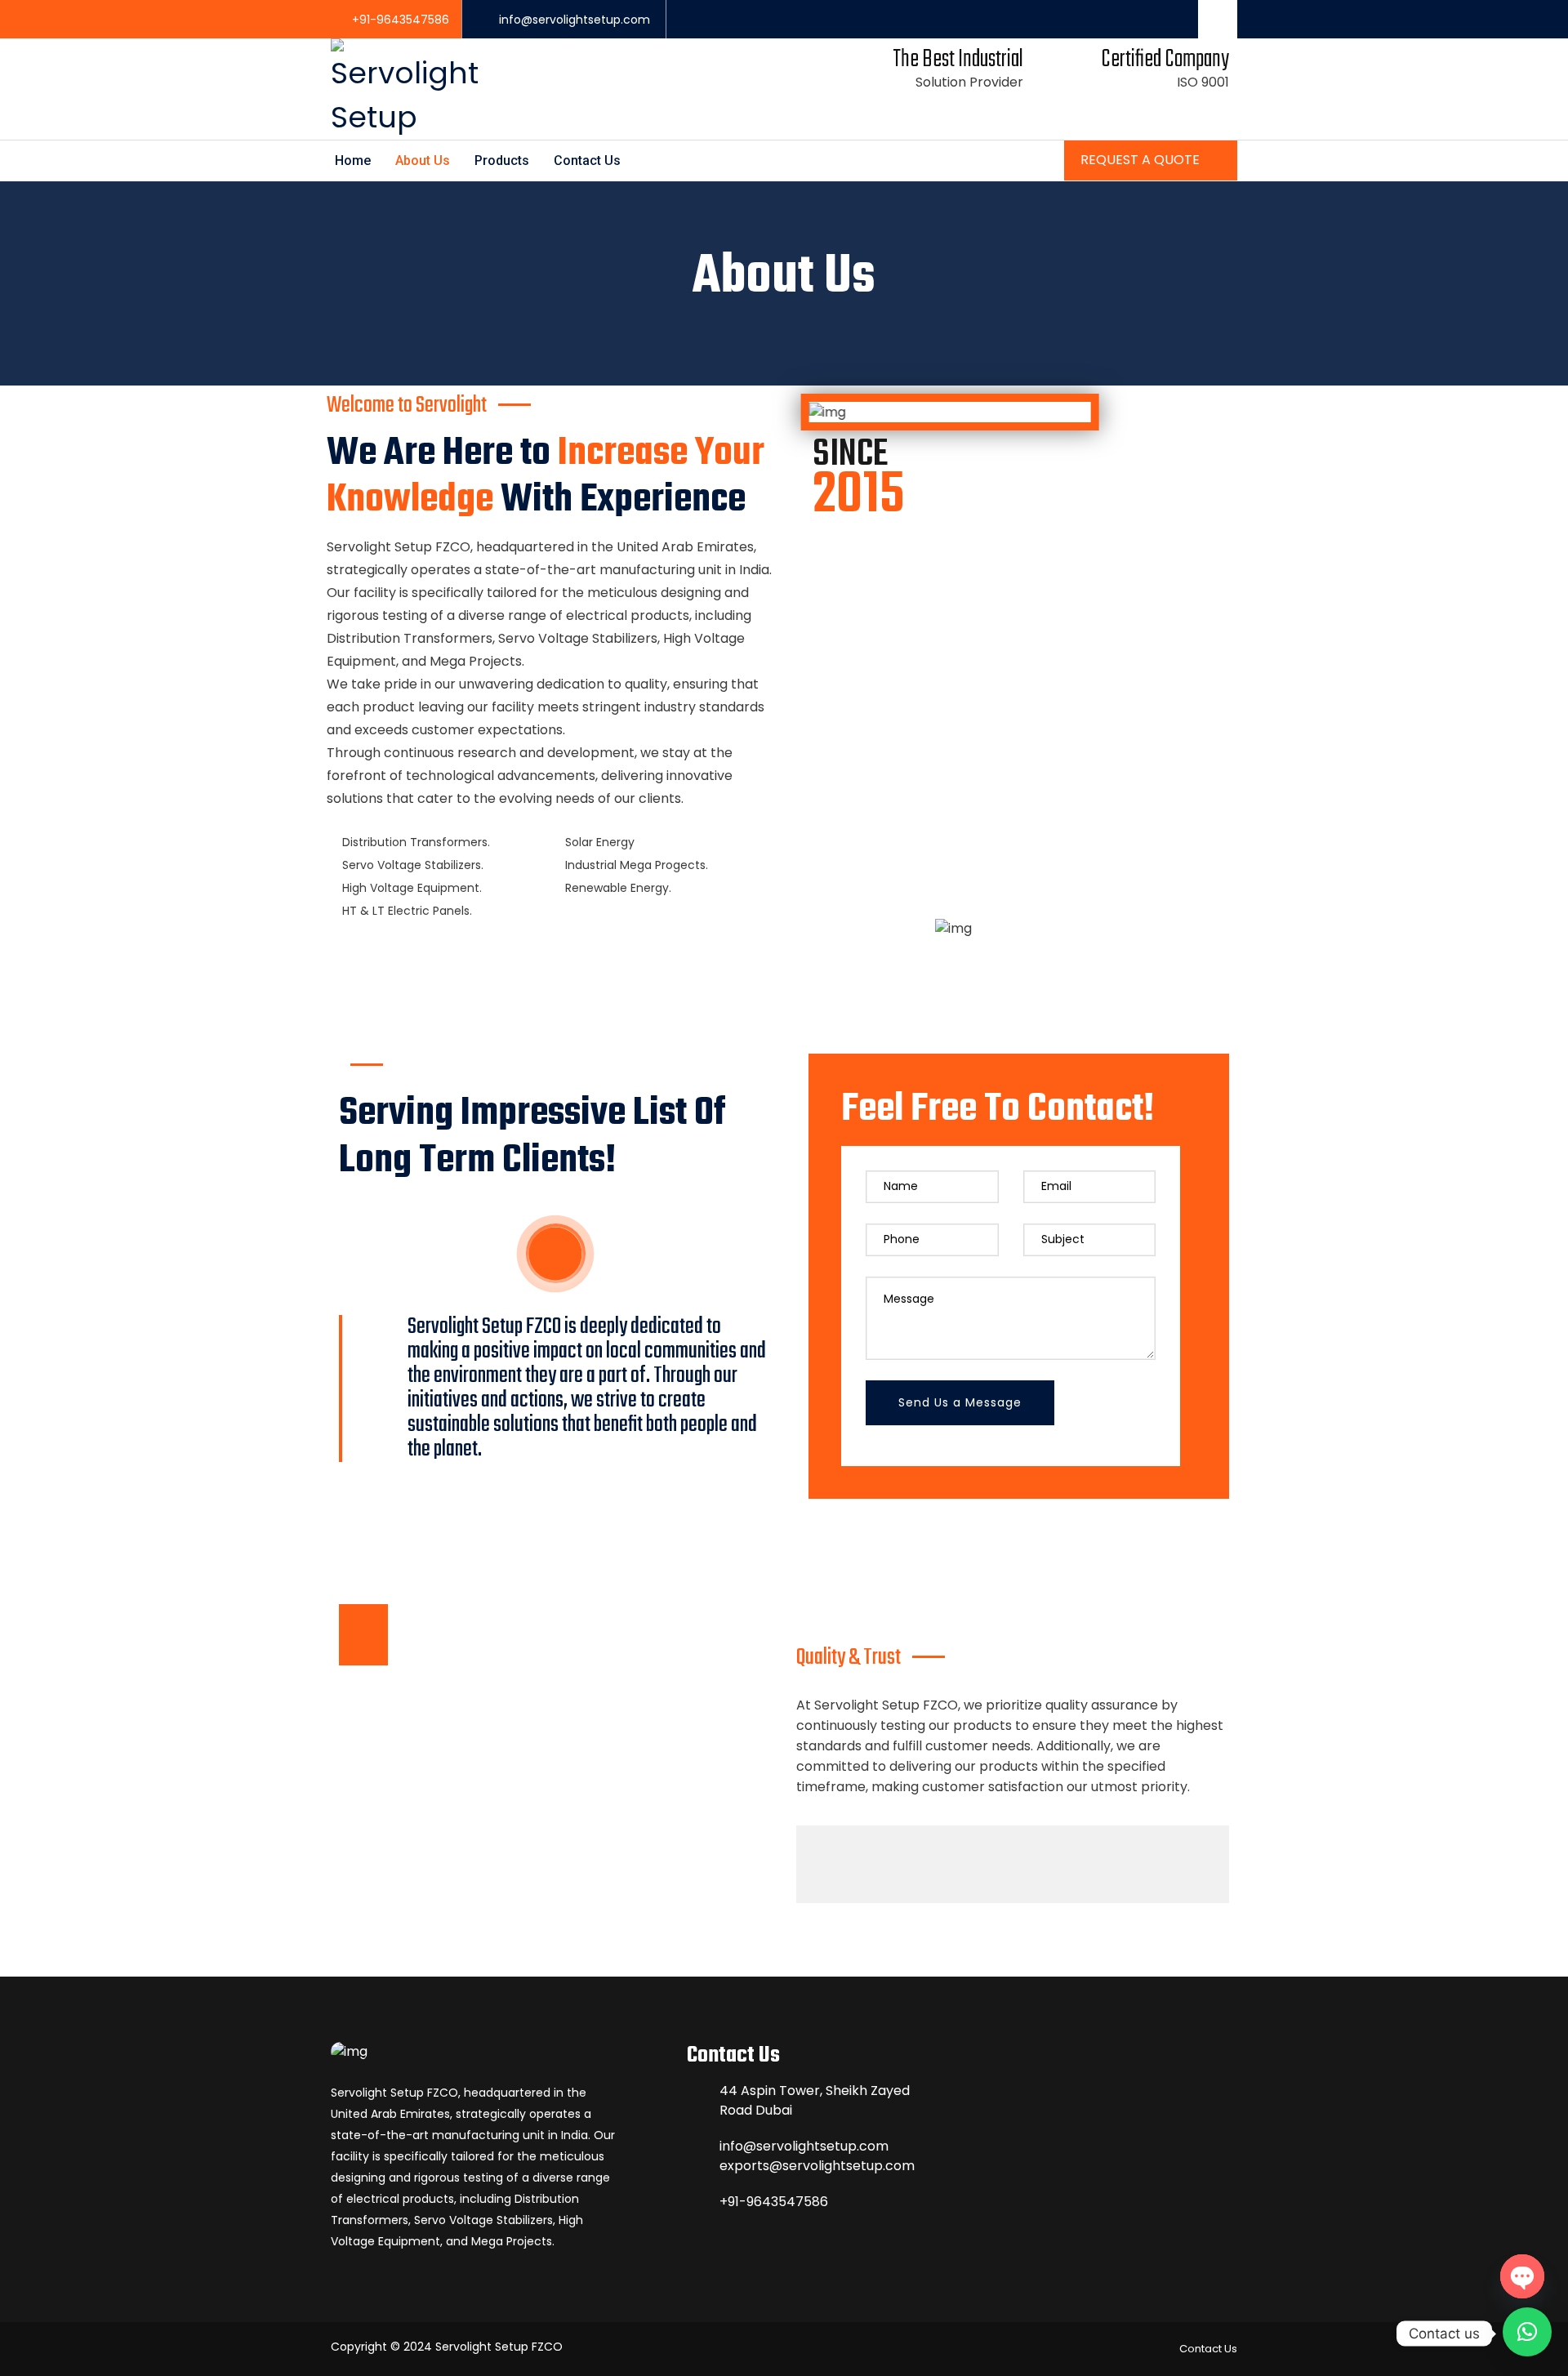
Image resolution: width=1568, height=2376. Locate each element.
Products (502, 160)
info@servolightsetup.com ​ (576, 20)
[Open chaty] (1522, 2276)
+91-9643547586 (401, 20)
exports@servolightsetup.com (817, 2166)
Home (353, 160)
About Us (423, 160)
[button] (1527, 2332)
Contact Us (587, 160)
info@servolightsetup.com (804, 2146)
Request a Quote (1142, 160)
